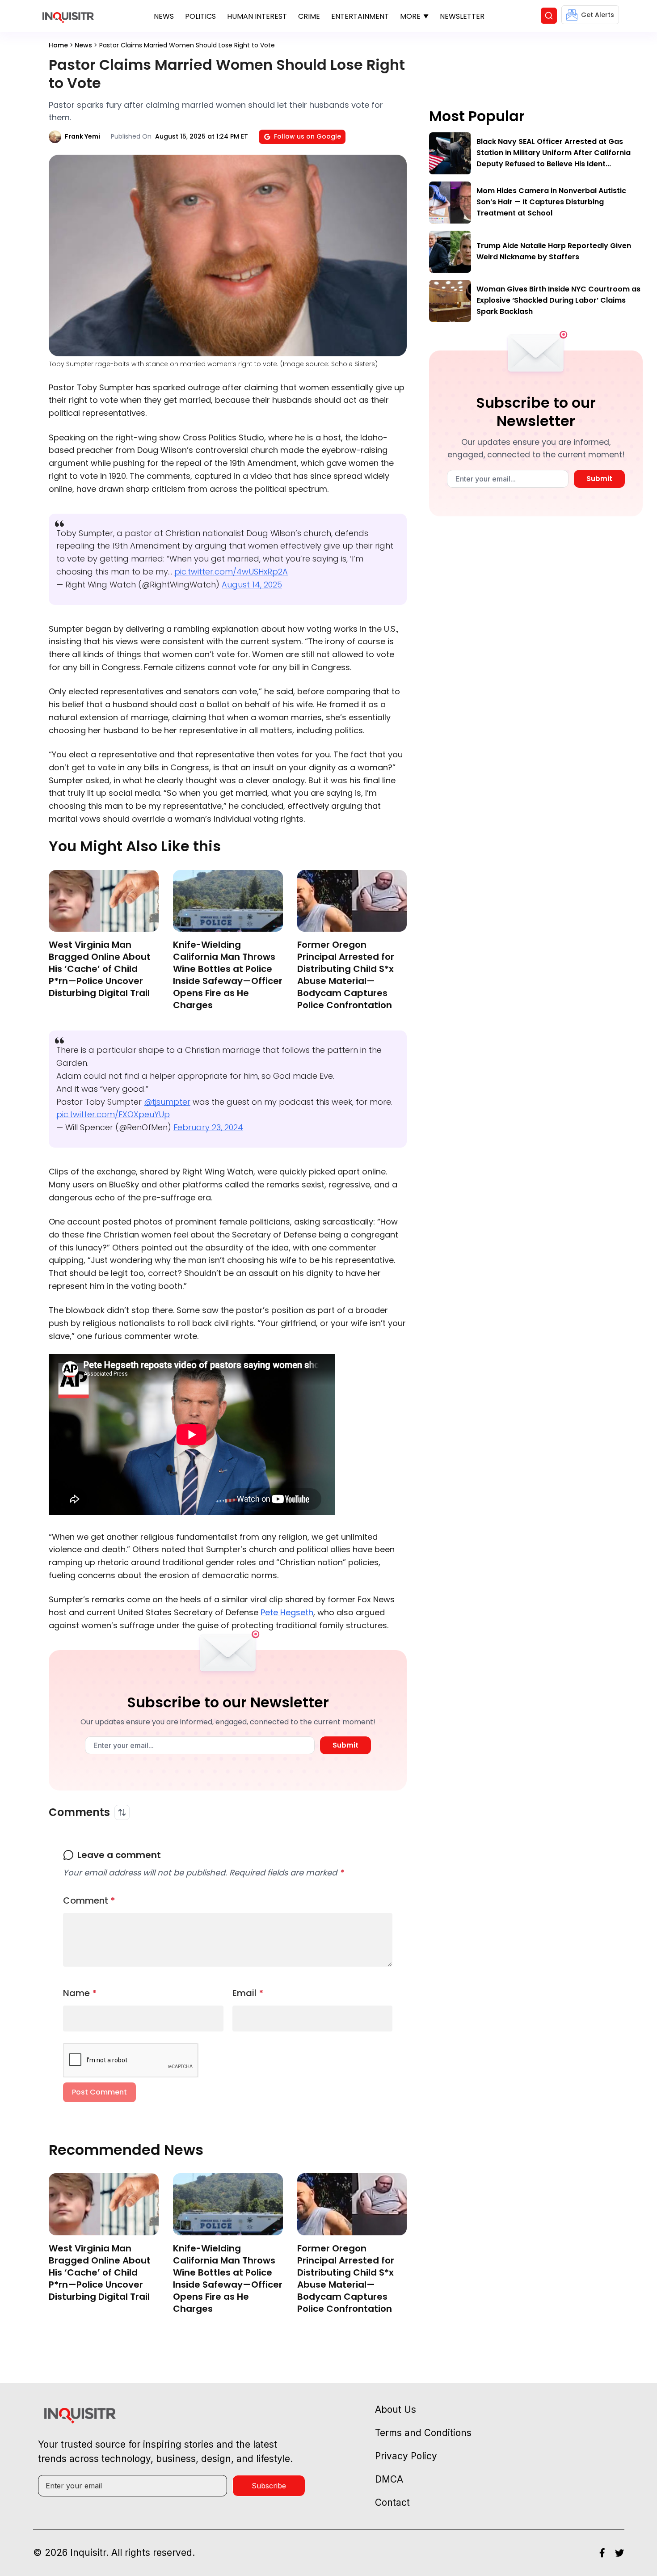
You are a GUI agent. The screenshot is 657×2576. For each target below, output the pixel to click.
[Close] (432, 523)
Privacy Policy (347, 648)
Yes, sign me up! (328, 613)
